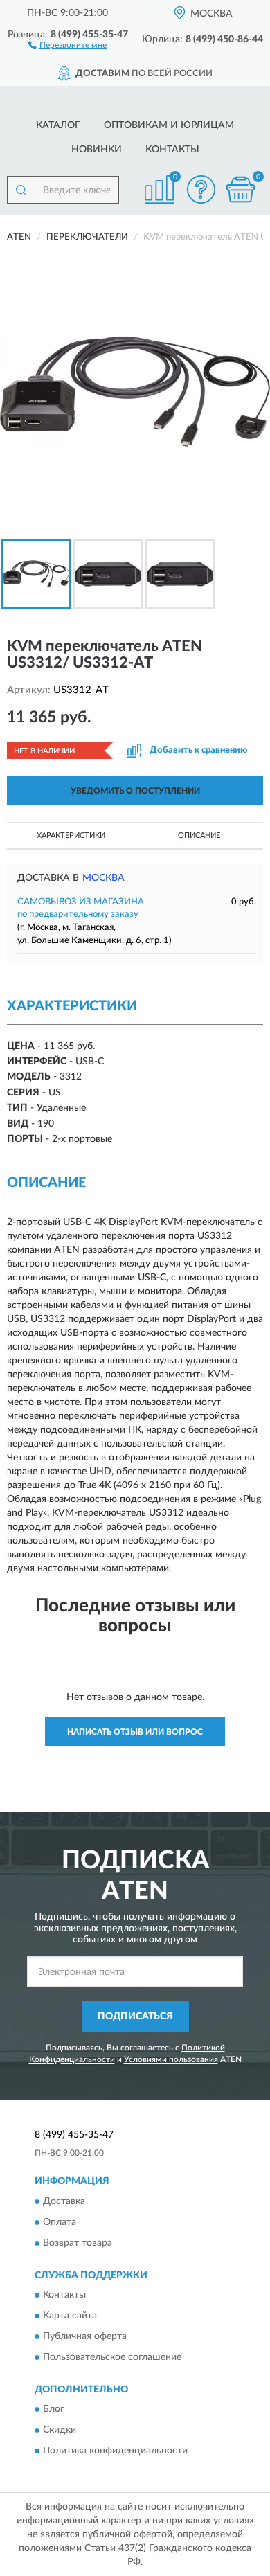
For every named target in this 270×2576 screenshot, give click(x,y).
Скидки (60, 2431)
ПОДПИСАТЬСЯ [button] (135, 2016)
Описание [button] (199, 835)
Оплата (60, 2222)
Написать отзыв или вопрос (135, 1732)
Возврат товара (78, 2243)
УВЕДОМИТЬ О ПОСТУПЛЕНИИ (135, 791)
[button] (67, 44)
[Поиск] (21, 190)
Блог (54, 2410)
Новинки (97, 150)
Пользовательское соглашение (112, 2358)
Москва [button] (103, 878)
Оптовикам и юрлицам (169, 125)
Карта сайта (70, 2316)
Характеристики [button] (71, 835)
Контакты (172, 150)
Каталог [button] (58, 125)
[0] (240, 189)
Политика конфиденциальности (115, 2451)
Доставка (64, 2201)
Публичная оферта (85, 2337)
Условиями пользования (171, 2059)
